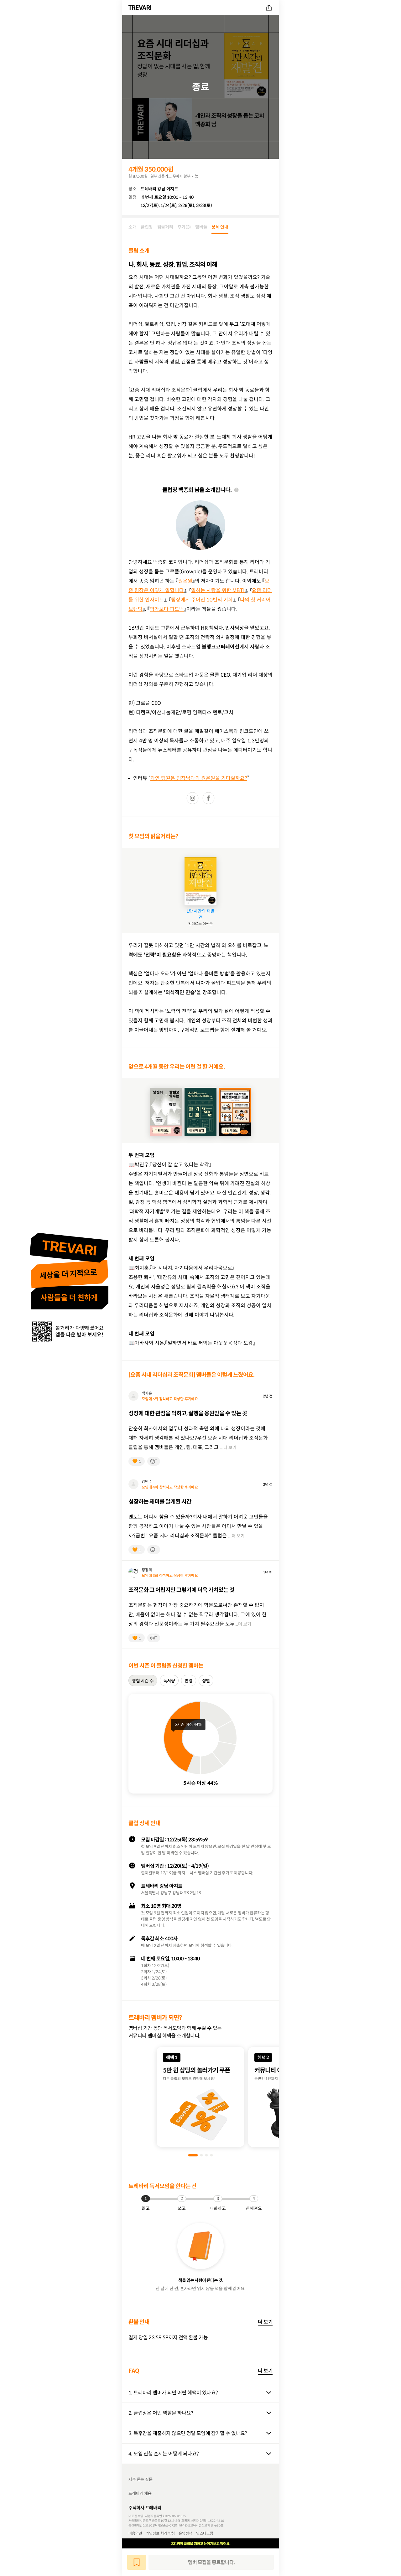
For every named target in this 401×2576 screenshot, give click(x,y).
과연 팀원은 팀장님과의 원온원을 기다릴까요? (199, 778)
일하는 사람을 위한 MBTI (218, 590)
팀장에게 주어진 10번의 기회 (202, 600)
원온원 (185, 581)
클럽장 (147, 227)
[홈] (141, 8)
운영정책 (185, 2533)
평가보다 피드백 (167, 609)
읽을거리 (165, 227)
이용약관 (135, 2533)
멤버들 (201, 227)
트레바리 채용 (140, 2493)
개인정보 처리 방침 (161, 2533)
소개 (132, 227)
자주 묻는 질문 (141, 2479)
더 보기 (265, 2322)
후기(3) (184, 227)
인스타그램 (205, 2533)
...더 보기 (228, 1448)
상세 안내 (220, 227)
